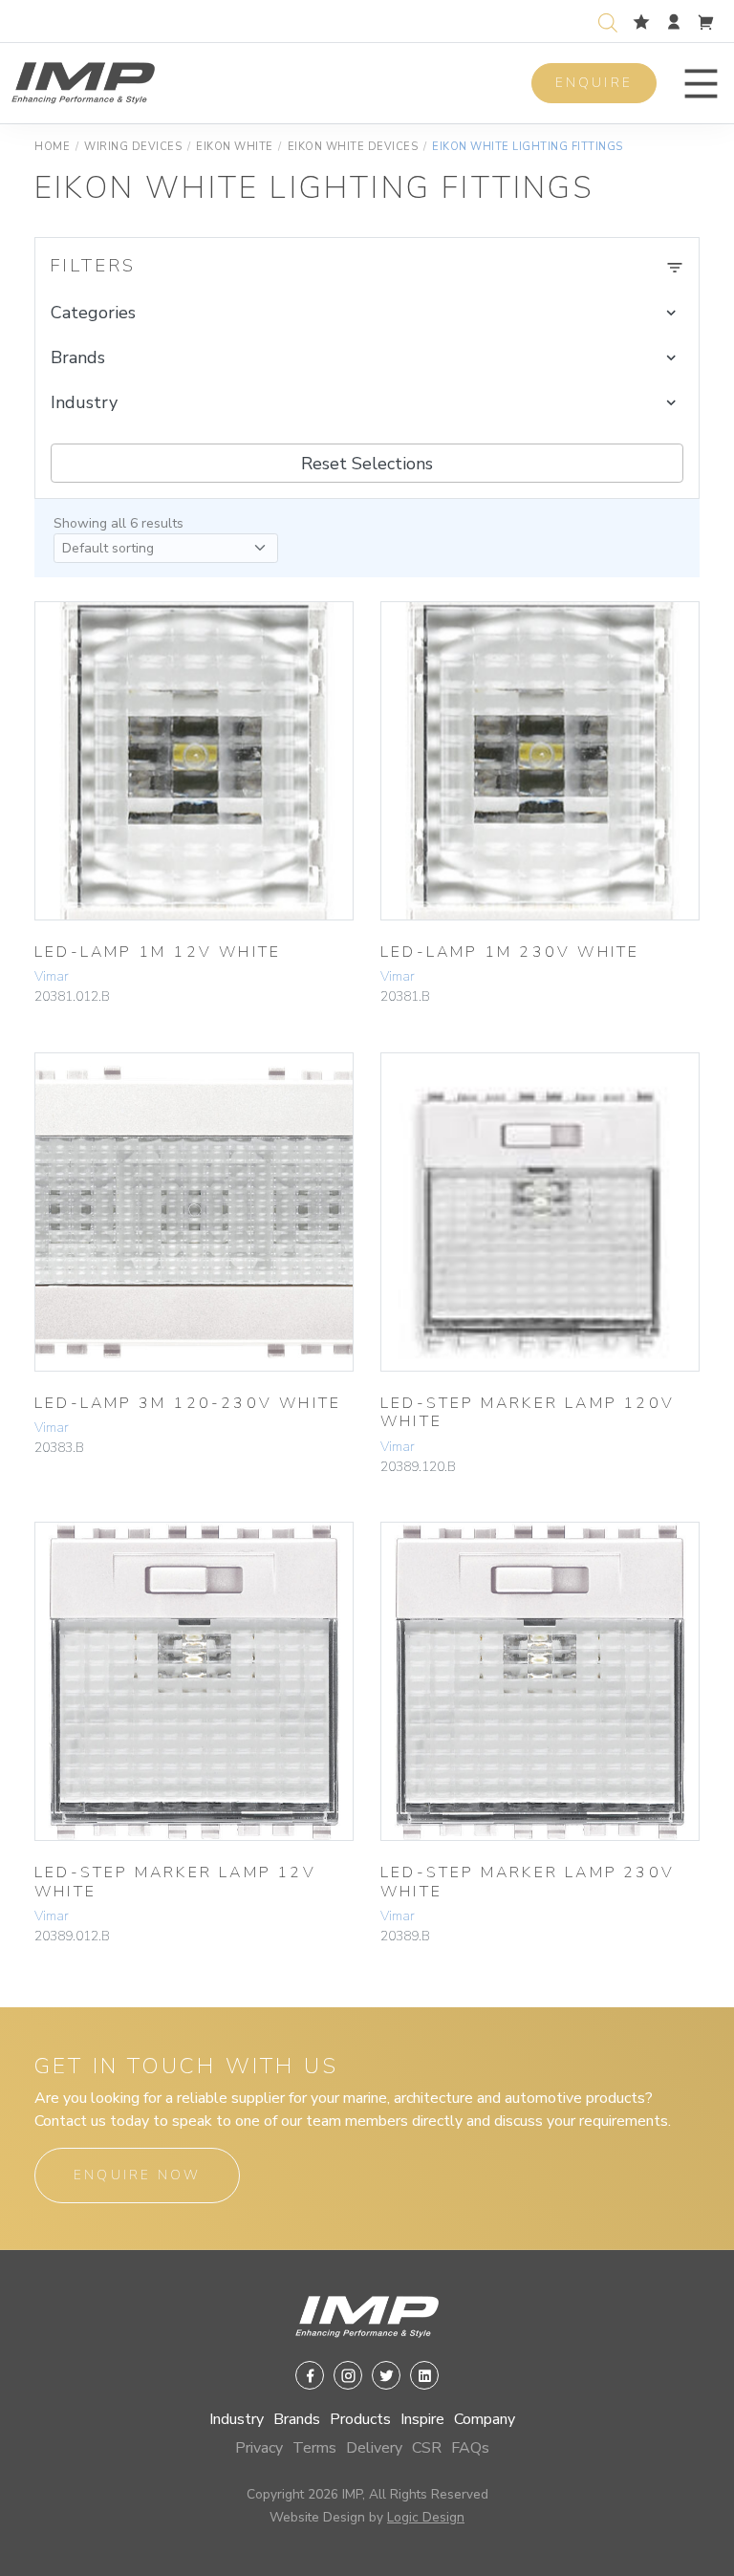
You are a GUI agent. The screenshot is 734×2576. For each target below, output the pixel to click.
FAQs (470, 2448)
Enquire (594, 83)
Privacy (259, 2448)
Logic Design (426, 2517)
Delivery (374, 2448)
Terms (314, 2448)
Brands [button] (78, 357)
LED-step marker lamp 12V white (175, 1882)
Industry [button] (84, 402)
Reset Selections (367, 464)
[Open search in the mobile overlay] (612, 21)
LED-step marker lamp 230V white (528, 1882)
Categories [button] (93, 313)
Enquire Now (137, 2175)
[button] (701, 84)
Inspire (422, 2419)
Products (360, 2419)
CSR (427, 2448)
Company (485, 2419)
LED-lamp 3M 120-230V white (188, 1403)
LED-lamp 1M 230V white (510, 952)
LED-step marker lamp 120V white (528, 1412)
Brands (297, 2419)
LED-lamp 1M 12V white (158, 952)
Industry (237, 2419)
